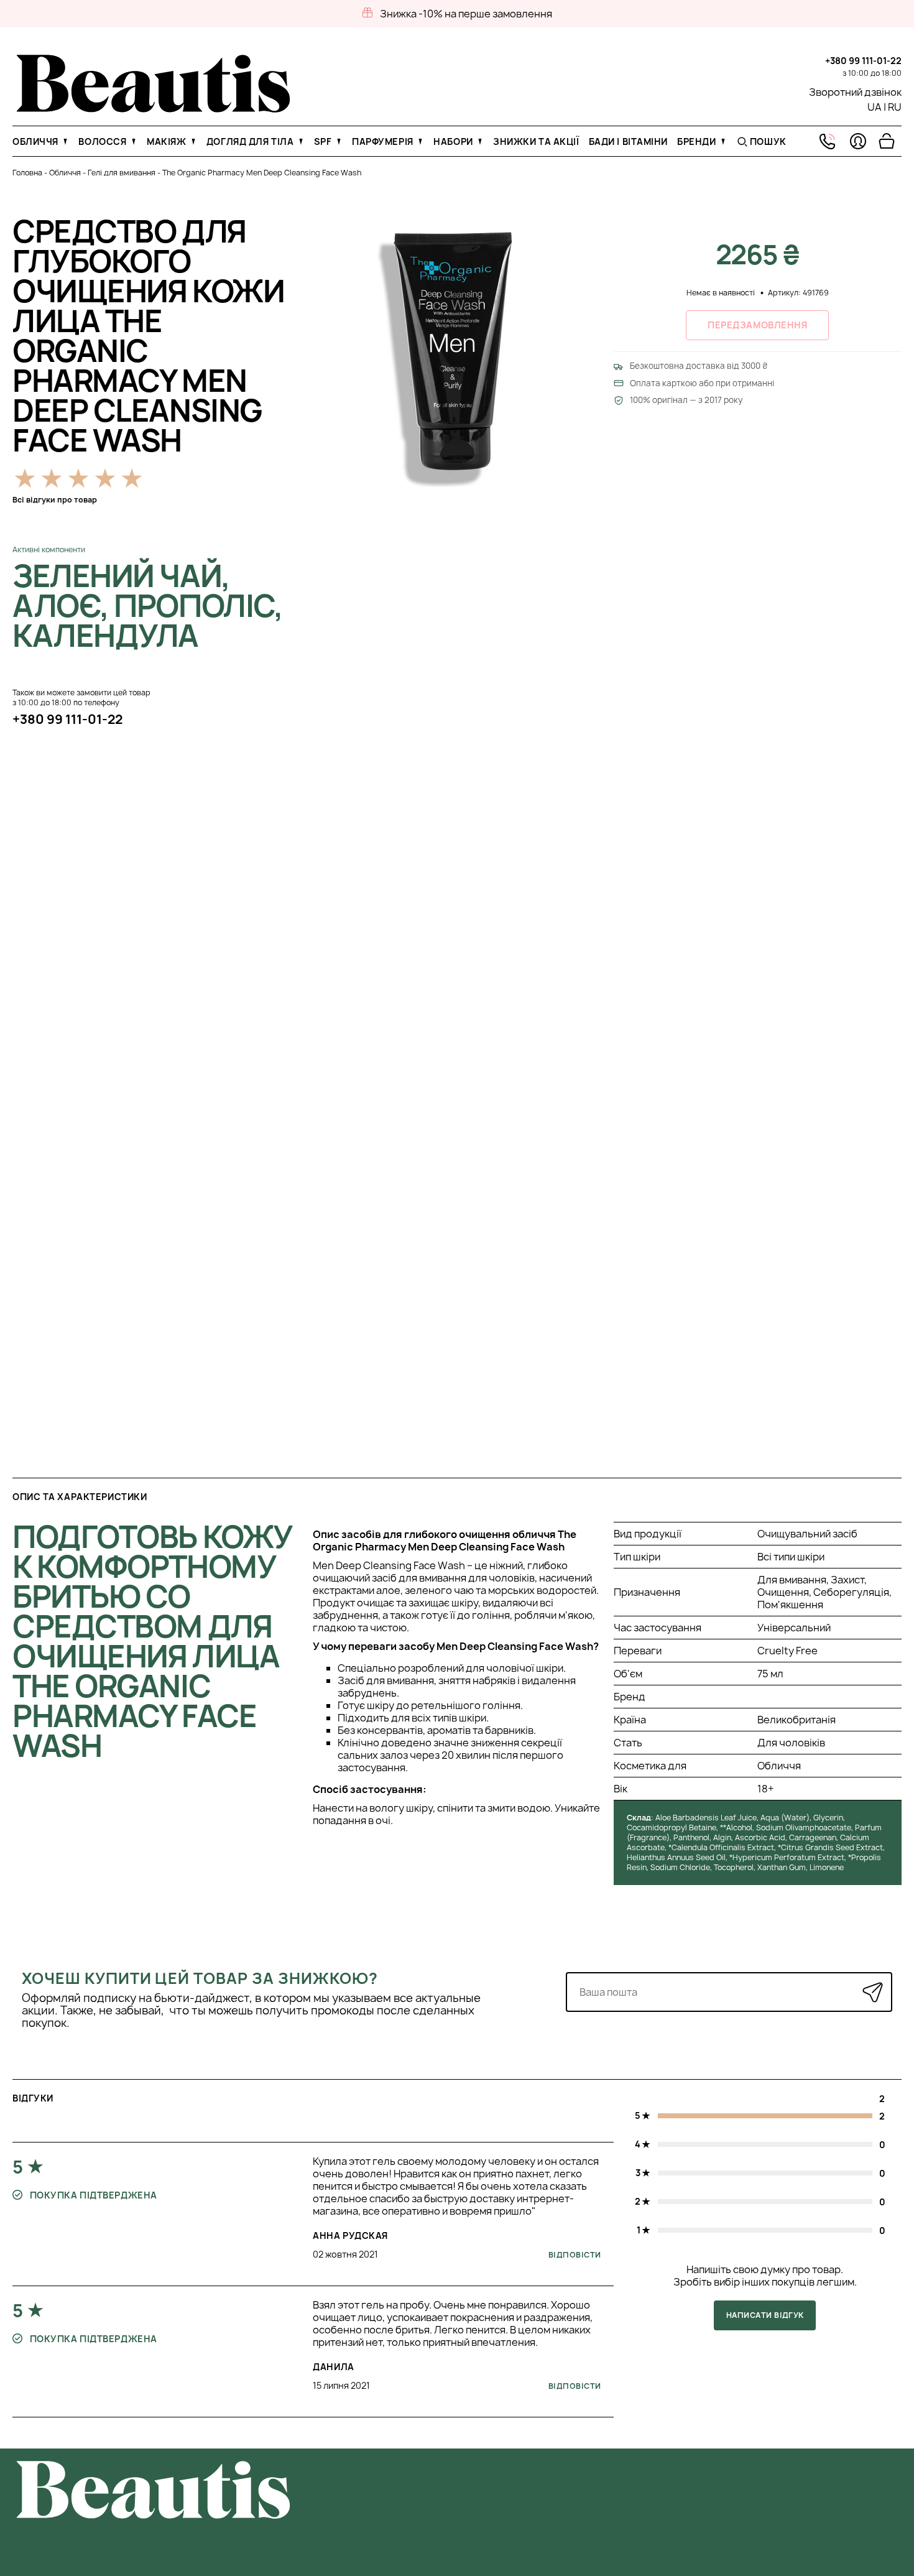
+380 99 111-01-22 (863, 61)
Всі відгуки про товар (55, 500)
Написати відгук (765, 2315)
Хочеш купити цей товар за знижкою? (200, 1978)
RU (895, 107)
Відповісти (575, 2255)
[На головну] (153, 109)
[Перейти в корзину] (887, 141)
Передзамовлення (757, 325)
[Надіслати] (873, 1992)
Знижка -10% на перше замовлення (466, 14)
